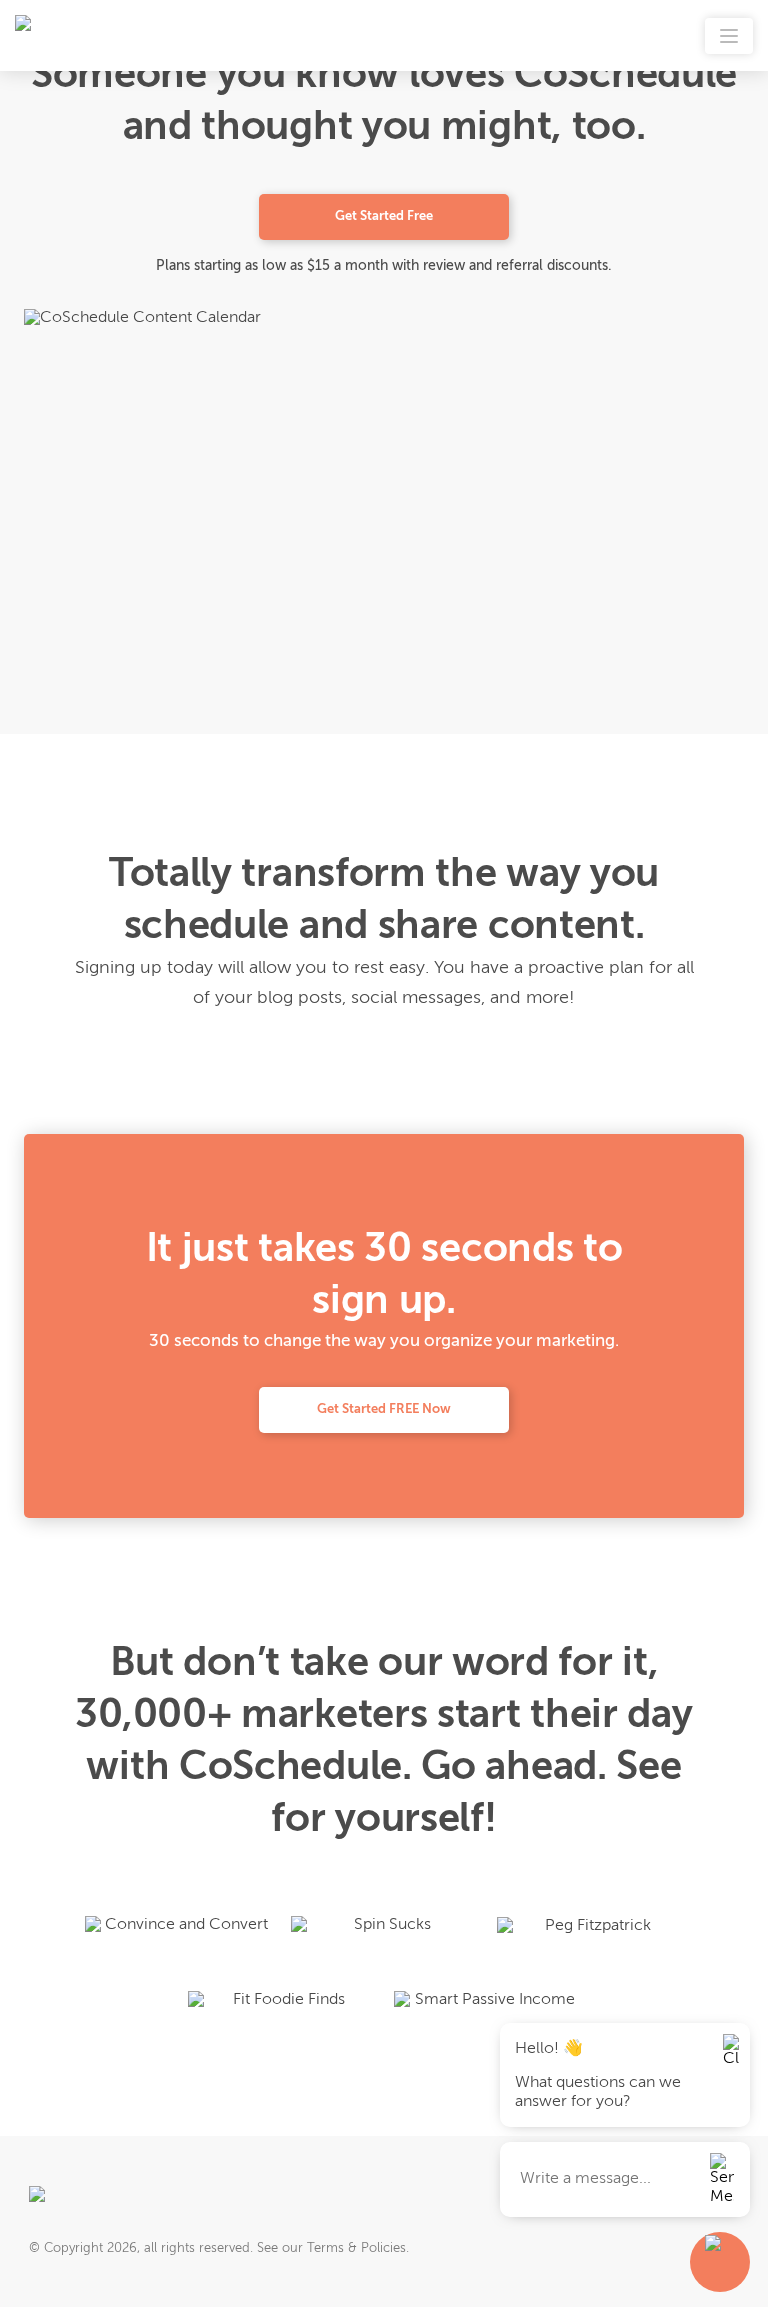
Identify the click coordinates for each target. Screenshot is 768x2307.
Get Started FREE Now (384, 1409)
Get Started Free (384, 216)
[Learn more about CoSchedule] (95, 2201)
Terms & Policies (356, 2248)
